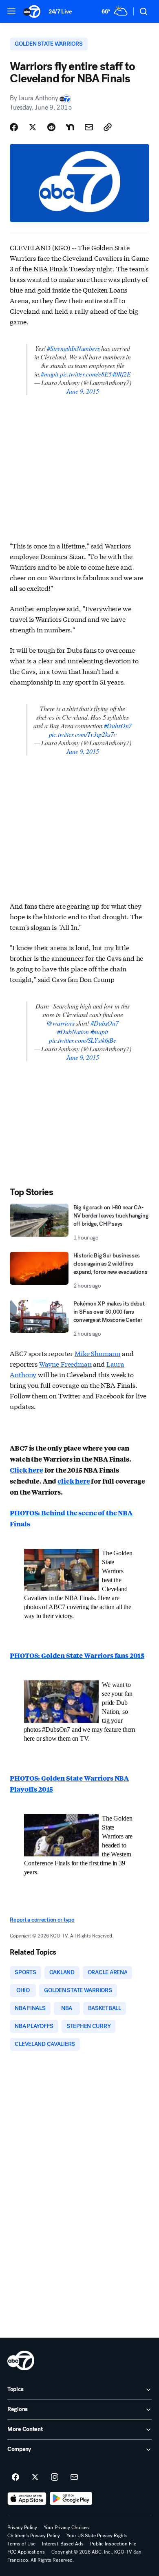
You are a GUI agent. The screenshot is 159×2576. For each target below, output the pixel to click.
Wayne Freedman (65, 1364)
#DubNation (73, 1032)
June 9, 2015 (82, 391)
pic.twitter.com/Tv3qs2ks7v (83, 734)
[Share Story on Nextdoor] (70, 127)
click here (74, 1481)
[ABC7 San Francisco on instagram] (55, 2477)
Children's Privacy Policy (34, 2536)
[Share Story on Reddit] (51, 127)
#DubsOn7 (118, 725)
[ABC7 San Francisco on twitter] (35, 2477)
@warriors (61, 1023)
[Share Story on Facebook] (14, 127)
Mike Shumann (97, 1353)
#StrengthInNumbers (73, 348)
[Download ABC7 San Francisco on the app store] (27, 2499)
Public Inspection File (113, 2544)
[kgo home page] (21, 2360)
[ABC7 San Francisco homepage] (32, 11)
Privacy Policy (22, 2528)
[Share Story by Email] (89, 127)
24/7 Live (60, 12)
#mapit (50, 374)
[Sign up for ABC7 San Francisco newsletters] (74, 2477)
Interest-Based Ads (63, 2544)
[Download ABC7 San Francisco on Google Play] (71, 2499)
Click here (26, 1470)
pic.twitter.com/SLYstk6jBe (83, 1040)
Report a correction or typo (42, 1920)
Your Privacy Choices (66, 2528)
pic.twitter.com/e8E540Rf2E (95, 374)
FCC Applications (26, 2552)
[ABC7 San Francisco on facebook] (15, 2477)
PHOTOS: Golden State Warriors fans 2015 (77, 1655)
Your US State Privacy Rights (97, 2536)
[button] (11, 11)
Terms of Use (21, 2544)
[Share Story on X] (33, 127)
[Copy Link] (108, 127)
